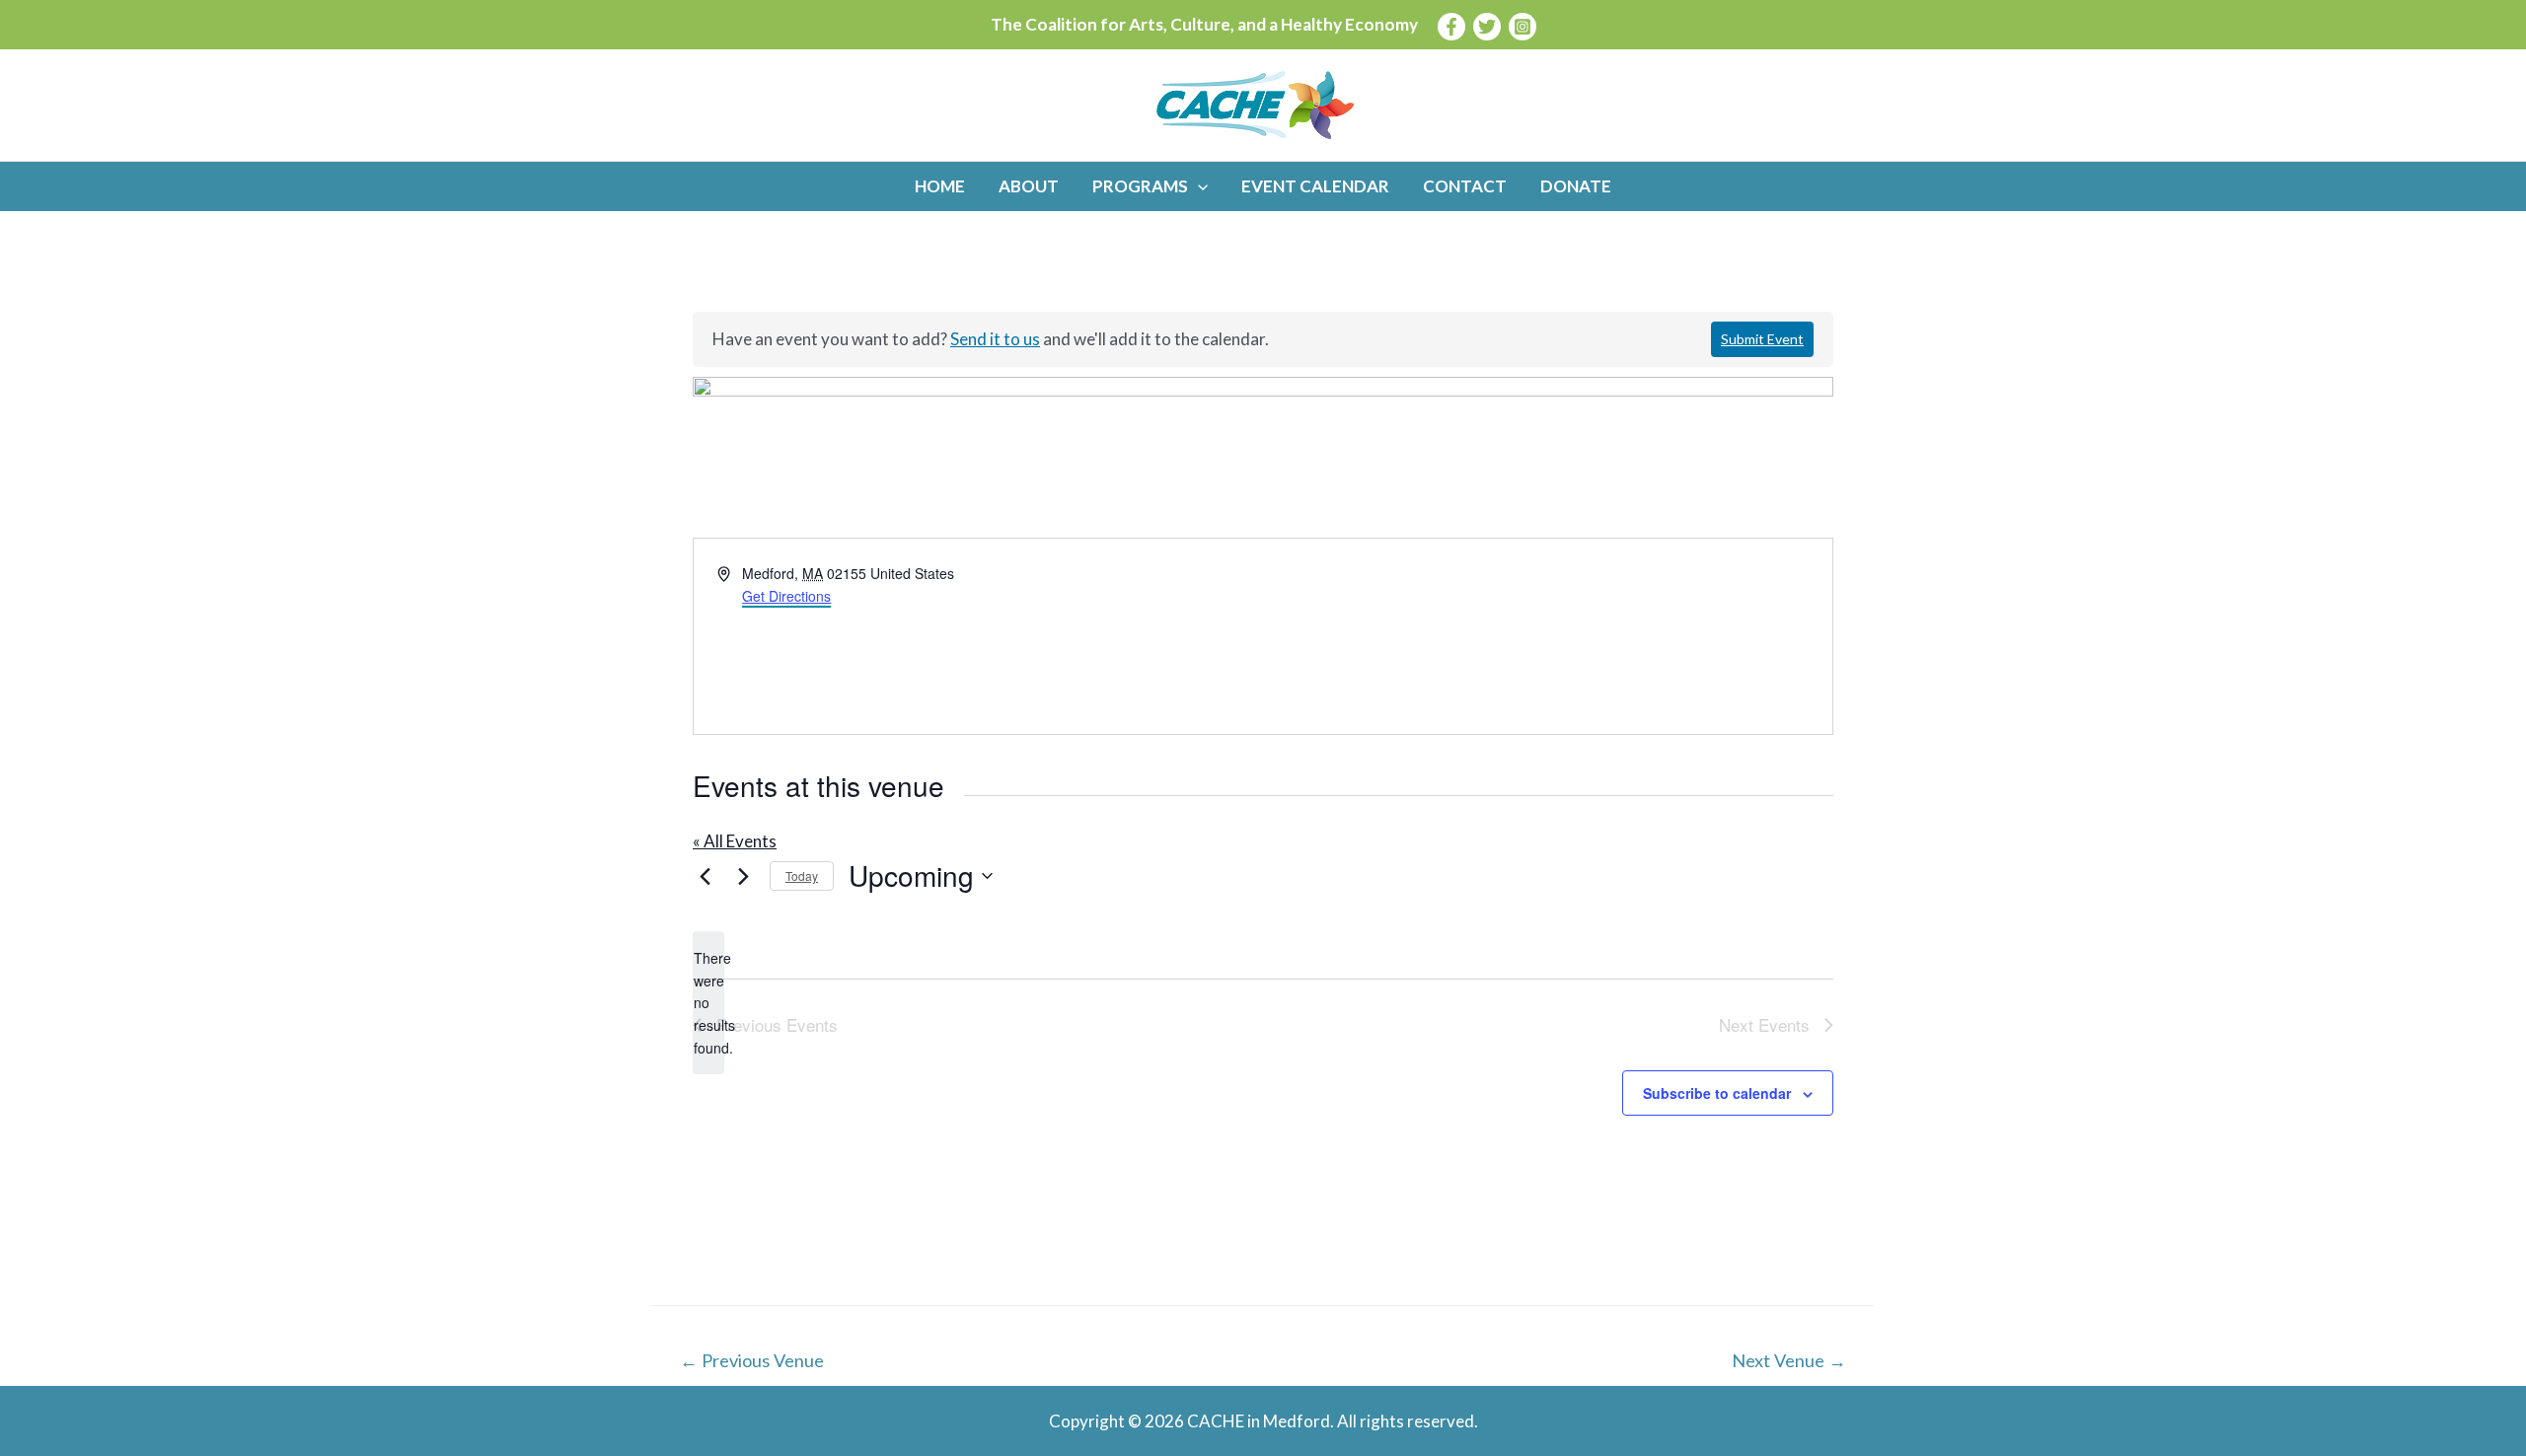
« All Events (735, 841)
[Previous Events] (705, 876)
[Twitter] (1487, 27)
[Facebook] (1451, 27)
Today (802, 875)
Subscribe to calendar (1717, 1093)
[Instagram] (1523, 27)
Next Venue (1789, 1360)
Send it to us (995, 339)
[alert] (708, 1003)
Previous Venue (752, 1360)
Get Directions (786, 596)
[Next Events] (743, 876)
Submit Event (1762, 339)
